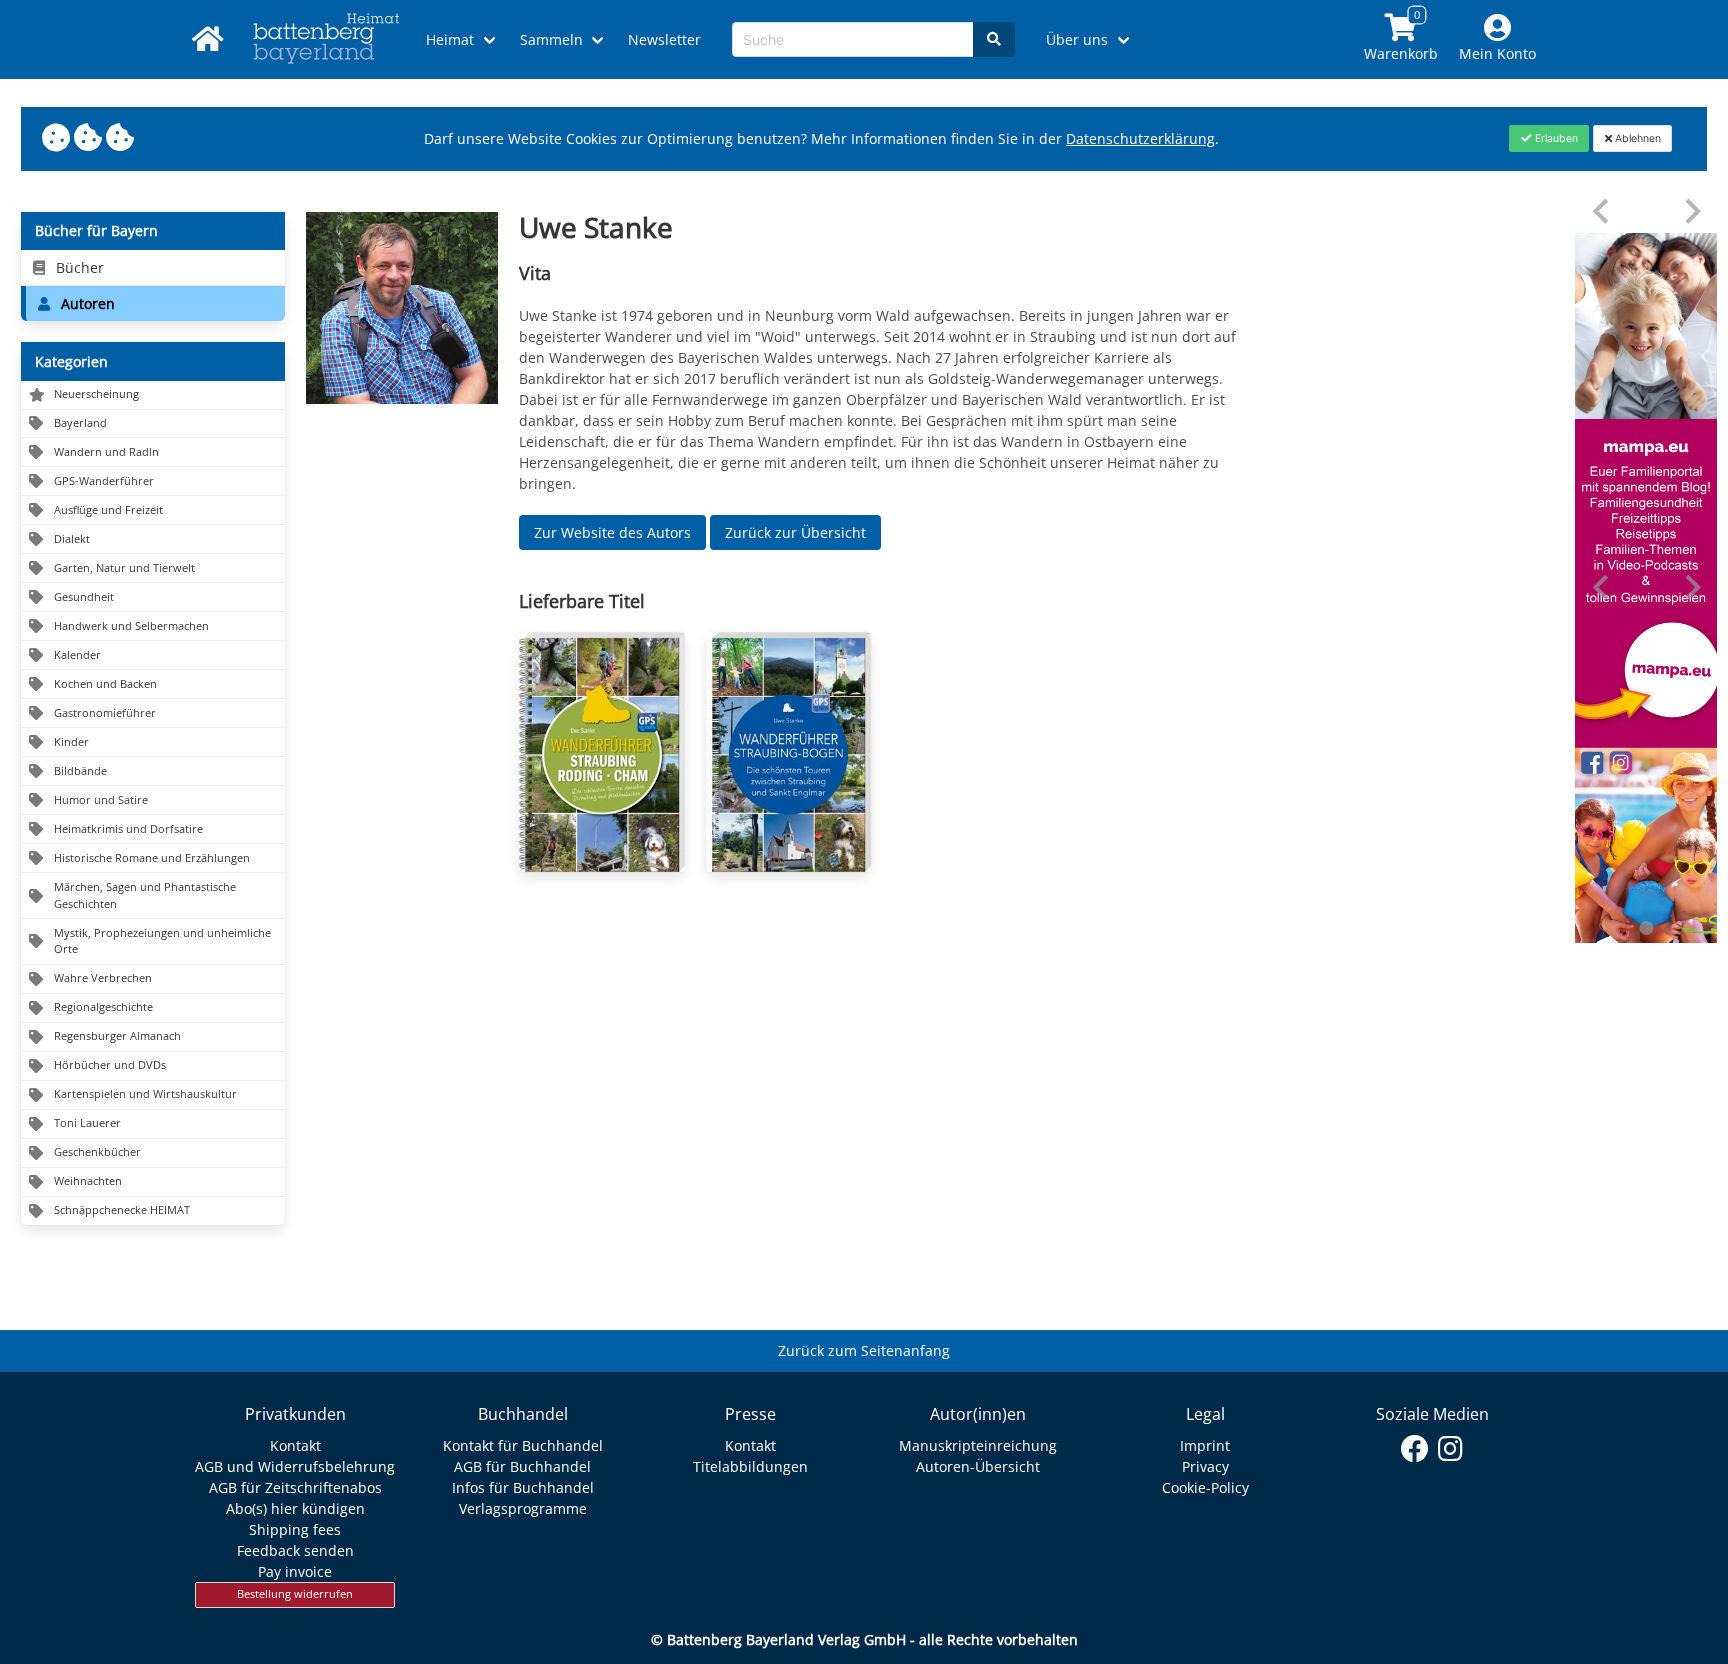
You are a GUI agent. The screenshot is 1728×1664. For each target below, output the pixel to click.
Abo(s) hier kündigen (295, 1508)
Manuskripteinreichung (978, 1445)
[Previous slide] (1602, 211)
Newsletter (664, 39)
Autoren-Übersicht (978, 1466)
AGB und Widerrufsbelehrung (295, 1466)
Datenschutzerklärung (1140, 138)
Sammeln (551, 39)
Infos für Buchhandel (523, 1487)
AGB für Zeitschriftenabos (295, 1487)
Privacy (1205, 1466)
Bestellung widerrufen (295, 1594)
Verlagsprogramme (523, 1508)
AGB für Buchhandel (522, 1466)
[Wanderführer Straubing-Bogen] (789, 752)
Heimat (450, 39)
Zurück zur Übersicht (795, 532)
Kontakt (295, 1445)
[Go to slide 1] (1646, 928)
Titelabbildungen (750, 1466)
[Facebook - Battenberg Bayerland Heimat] (1415, 1449)
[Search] (994, 39)
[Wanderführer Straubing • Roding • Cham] (602, 752)
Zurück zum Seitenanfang (864, 1350)
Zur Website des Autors (612, 532)
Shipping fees (295, 1529)
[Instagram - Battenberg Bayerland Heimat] (1450, 1449)
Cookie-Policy (1205, 1487)
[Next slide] (1691, 211)
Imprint (1205, 1445)
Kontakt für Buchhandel (523, 1445)
